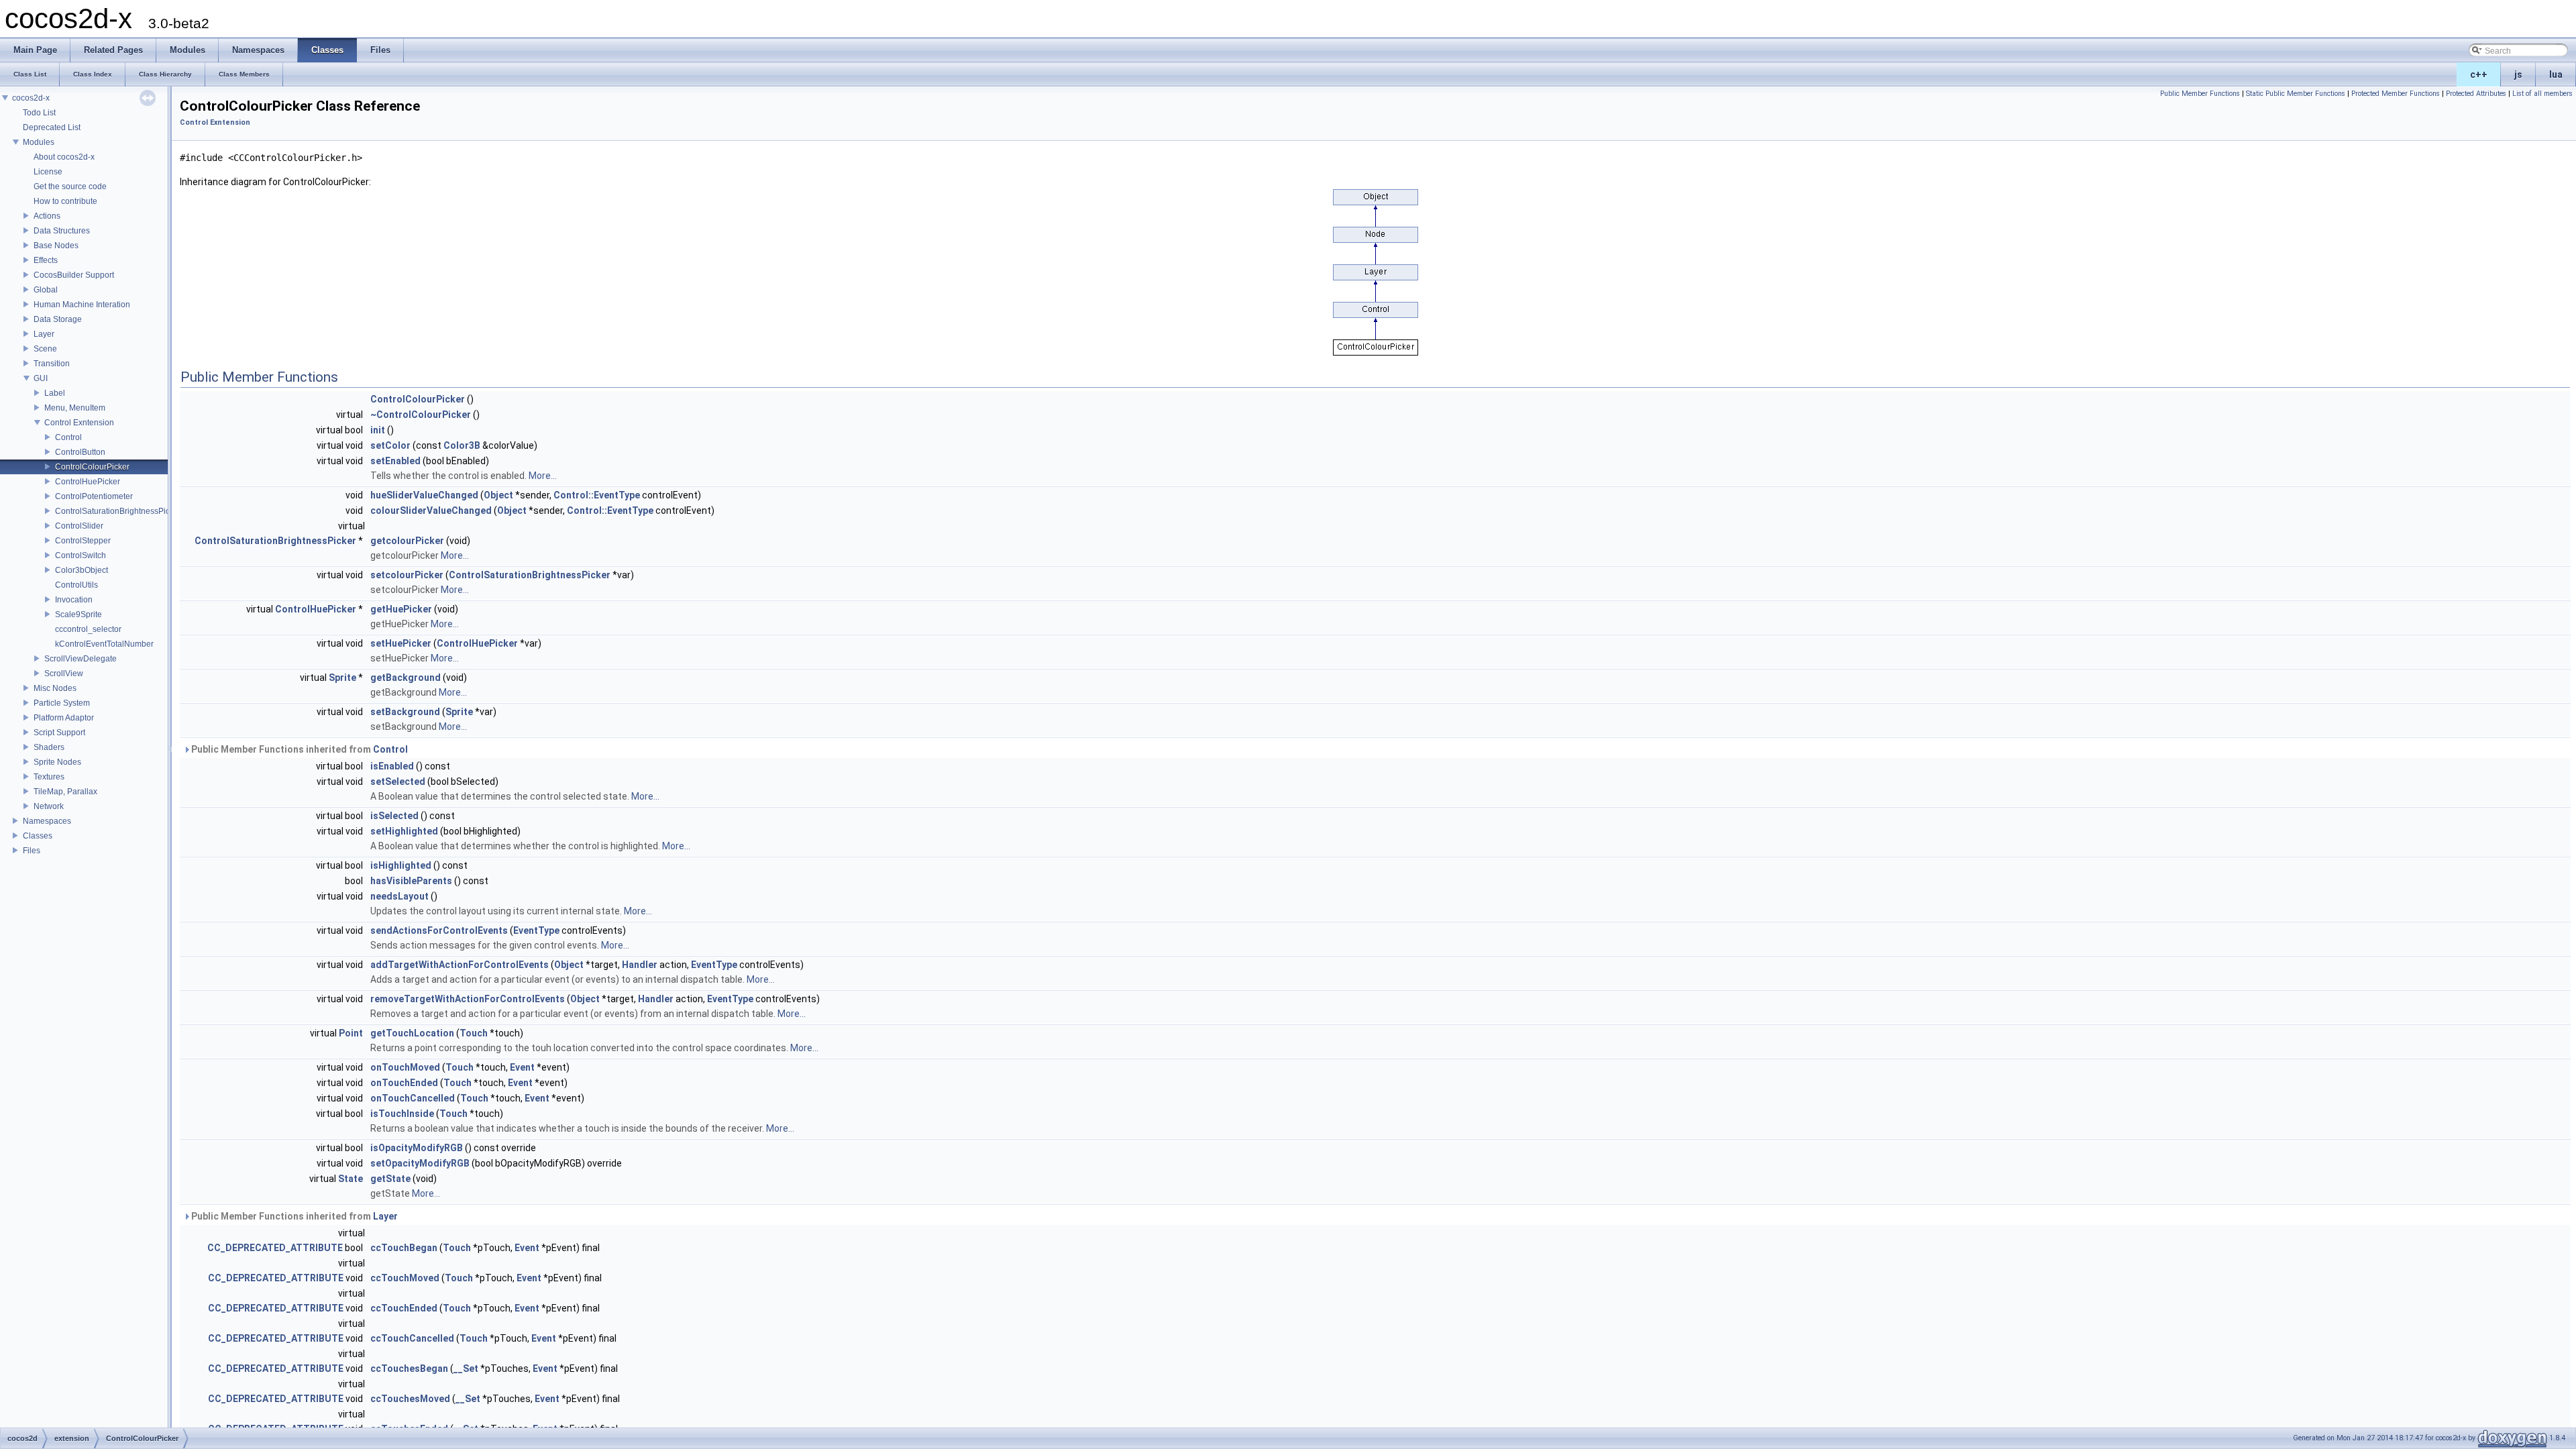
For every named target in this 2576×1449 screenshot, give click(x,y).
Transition (52, 364)
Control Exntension (79, 423)
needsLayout (399, 896)
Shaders (49, 747)
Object (498, 495)
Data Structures (62, 231)
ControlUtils (76, 585)
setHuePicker (401, 643)
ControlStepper (83, 541)
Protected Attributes (2476, 94)
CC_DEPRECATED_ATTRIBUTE (275, 1248)
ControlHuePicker (88, 482)
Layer (44, 334)
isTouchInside (402, 1114)
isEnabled (392, 766)
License (48, 172)
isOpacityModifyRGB (417, 1148)
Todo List (39, 113)
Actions (47, 216)
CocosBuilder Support (74, 275)
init (378, 430)
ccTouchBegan (404, 1248)
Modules (39, 142)
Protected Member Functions (2396, 94)
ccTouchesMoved (410, 1399)
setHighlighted (404, 831)
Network (49, 806)
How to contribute (65, 201)
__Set (466, 1368)
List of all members (2542, 94)
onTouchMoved (405, 1067)
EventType (536, 930)
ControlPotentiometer (94, 496)
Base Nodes (56, 246)
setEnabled (395, 461)
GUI (41, 378)
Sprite (342, 678)
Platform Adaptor (64, 718)
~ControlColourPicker (421, 415)
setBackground (405, 712)
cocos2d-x (31, 98)
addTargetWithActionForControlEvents (460, 965)
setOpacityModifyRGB (420, 1163)
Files (32, 851)
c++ (2479, 74)
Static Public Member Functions (2296, 94)
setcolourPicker (407, 575)
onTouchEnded (404, 1083)
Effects (46, 260)
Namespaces (47, 821)
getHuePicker (401, 609)
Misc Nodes (55, 688)
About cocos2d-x (64, 157)
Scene (45, 349)
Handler (640, 965)
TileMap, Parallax (65, 792)
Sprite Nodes (57, 762)
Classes (38, 836)
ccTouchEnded (404, 1308)
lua (2556, 74)
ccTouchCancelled (412, 1338)
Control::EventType (597, 495)
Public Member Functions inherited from (299, 749)
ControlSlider (79, 526)
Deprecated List (52, 127)
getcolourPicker (407, 541)
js (2518, 74)
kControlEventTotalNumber (104, 644)
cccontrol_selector (88, 629)
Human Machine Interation (82, 305)
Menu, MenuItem (75, 408)
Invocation (74, 600)
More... (543, 476)
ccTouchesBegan (409, 1368)
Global (46, 290)
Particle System (62, 703)
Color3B (462, 445)
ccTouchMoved (405, 1278)
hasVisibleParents (411, 881)
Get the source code (70, 186)
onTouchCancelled (413, 1098)
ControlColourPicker (92, 467)
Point (351, 1033)
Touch (474, 1033)
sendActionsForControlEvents (439, 930)
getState (390, 1179)
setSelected (398, 782)
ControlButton (80, 452)
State (351, 1179)
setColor (390, 445)
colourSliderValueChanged (431, 511)
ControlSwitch (80, 555)
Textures (49, 777)
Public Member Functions (2200, 94)
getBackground (406, 678)
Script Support (59, 733)
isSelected (394, 816)
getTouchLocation (412, 1033)
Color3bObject (82, 570)
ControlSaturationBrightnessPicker (118, 511)
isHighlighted (401, 865)
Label (55, 393)
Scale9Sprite (78, 614)
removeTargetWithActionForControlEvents (468, 999)
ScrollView (64, 674)
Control (68, 437)
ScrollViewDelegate (80, 659)
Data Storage (58, 319)
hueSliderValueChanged (424, 495)
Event (522, 1067)
